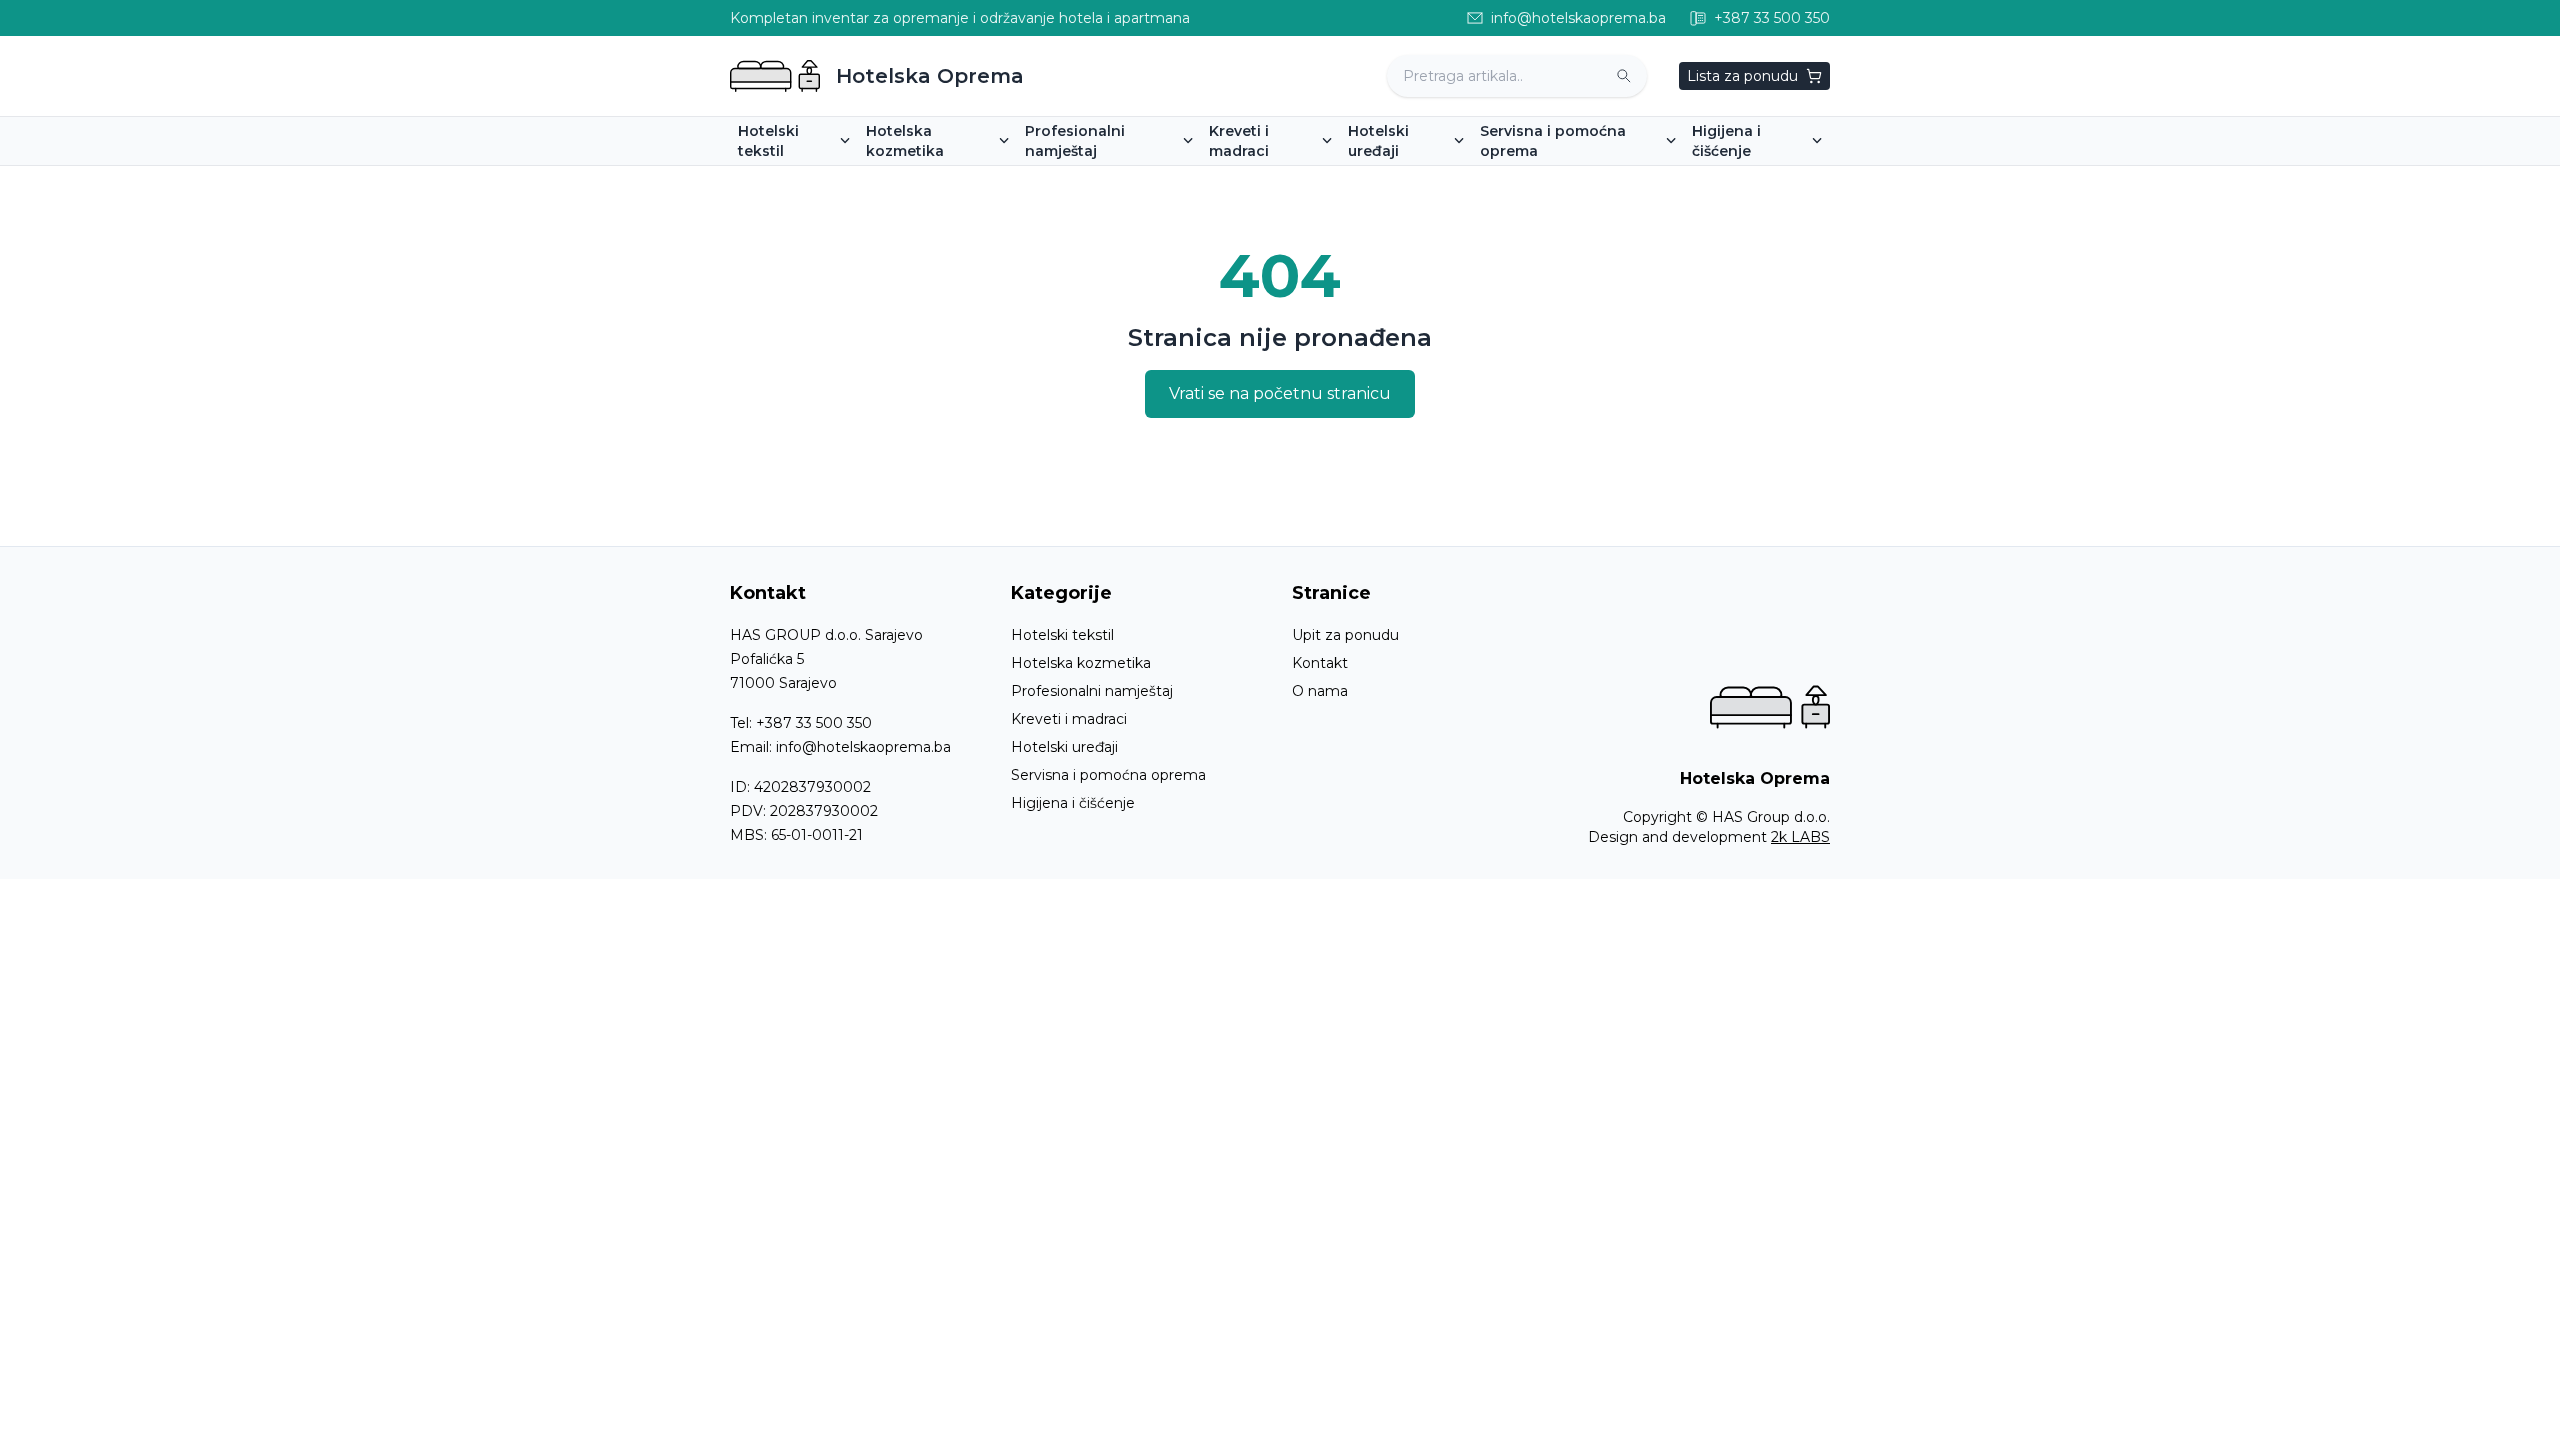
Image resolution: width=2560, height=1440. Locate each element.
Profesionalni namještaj (1092, 691)
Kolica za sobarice (1549, 179)
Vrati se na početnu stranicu (1280, 393)
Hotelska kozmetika (1081, 663)
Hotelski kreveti (1271, 179)
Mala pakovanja (927, 179)
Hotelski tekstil (1062, 635)
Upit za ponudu (1345, 635)
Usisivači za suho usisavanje (1795, 179)
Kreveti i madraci (1069, 719)
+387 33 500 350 (814, 723)
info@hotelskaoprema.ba (863, 747)
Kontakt (1320, 663)
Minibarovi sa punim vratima (1453, 179)
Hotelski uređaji (1064, 747)
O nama (1320, 691)
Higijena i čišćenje (1073, 803)
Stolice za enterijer (1097, 179)
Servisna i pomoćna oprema (1108, 775)
